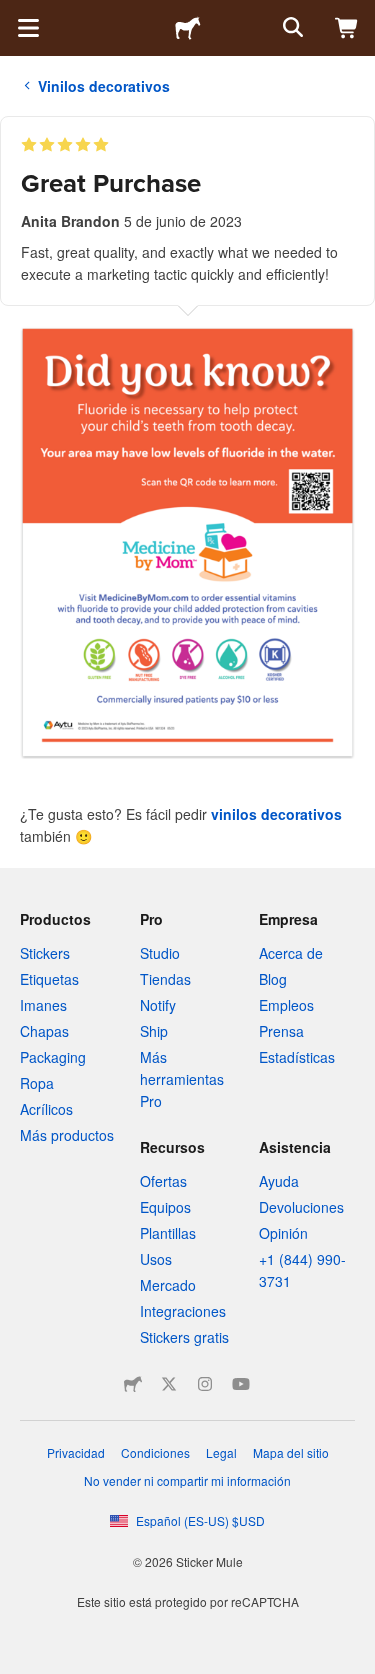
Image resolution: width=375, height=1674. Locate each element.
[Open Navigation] (28, 28)
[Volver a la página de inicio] (188, 28)
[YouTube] (241, 1384)
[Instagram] (205, 1384)
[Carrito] (347, 28)
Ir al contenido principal (15, 15)
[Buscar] (291, 28)
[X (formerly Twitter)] (169, 1384)
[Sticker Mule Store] (133, 1384)
